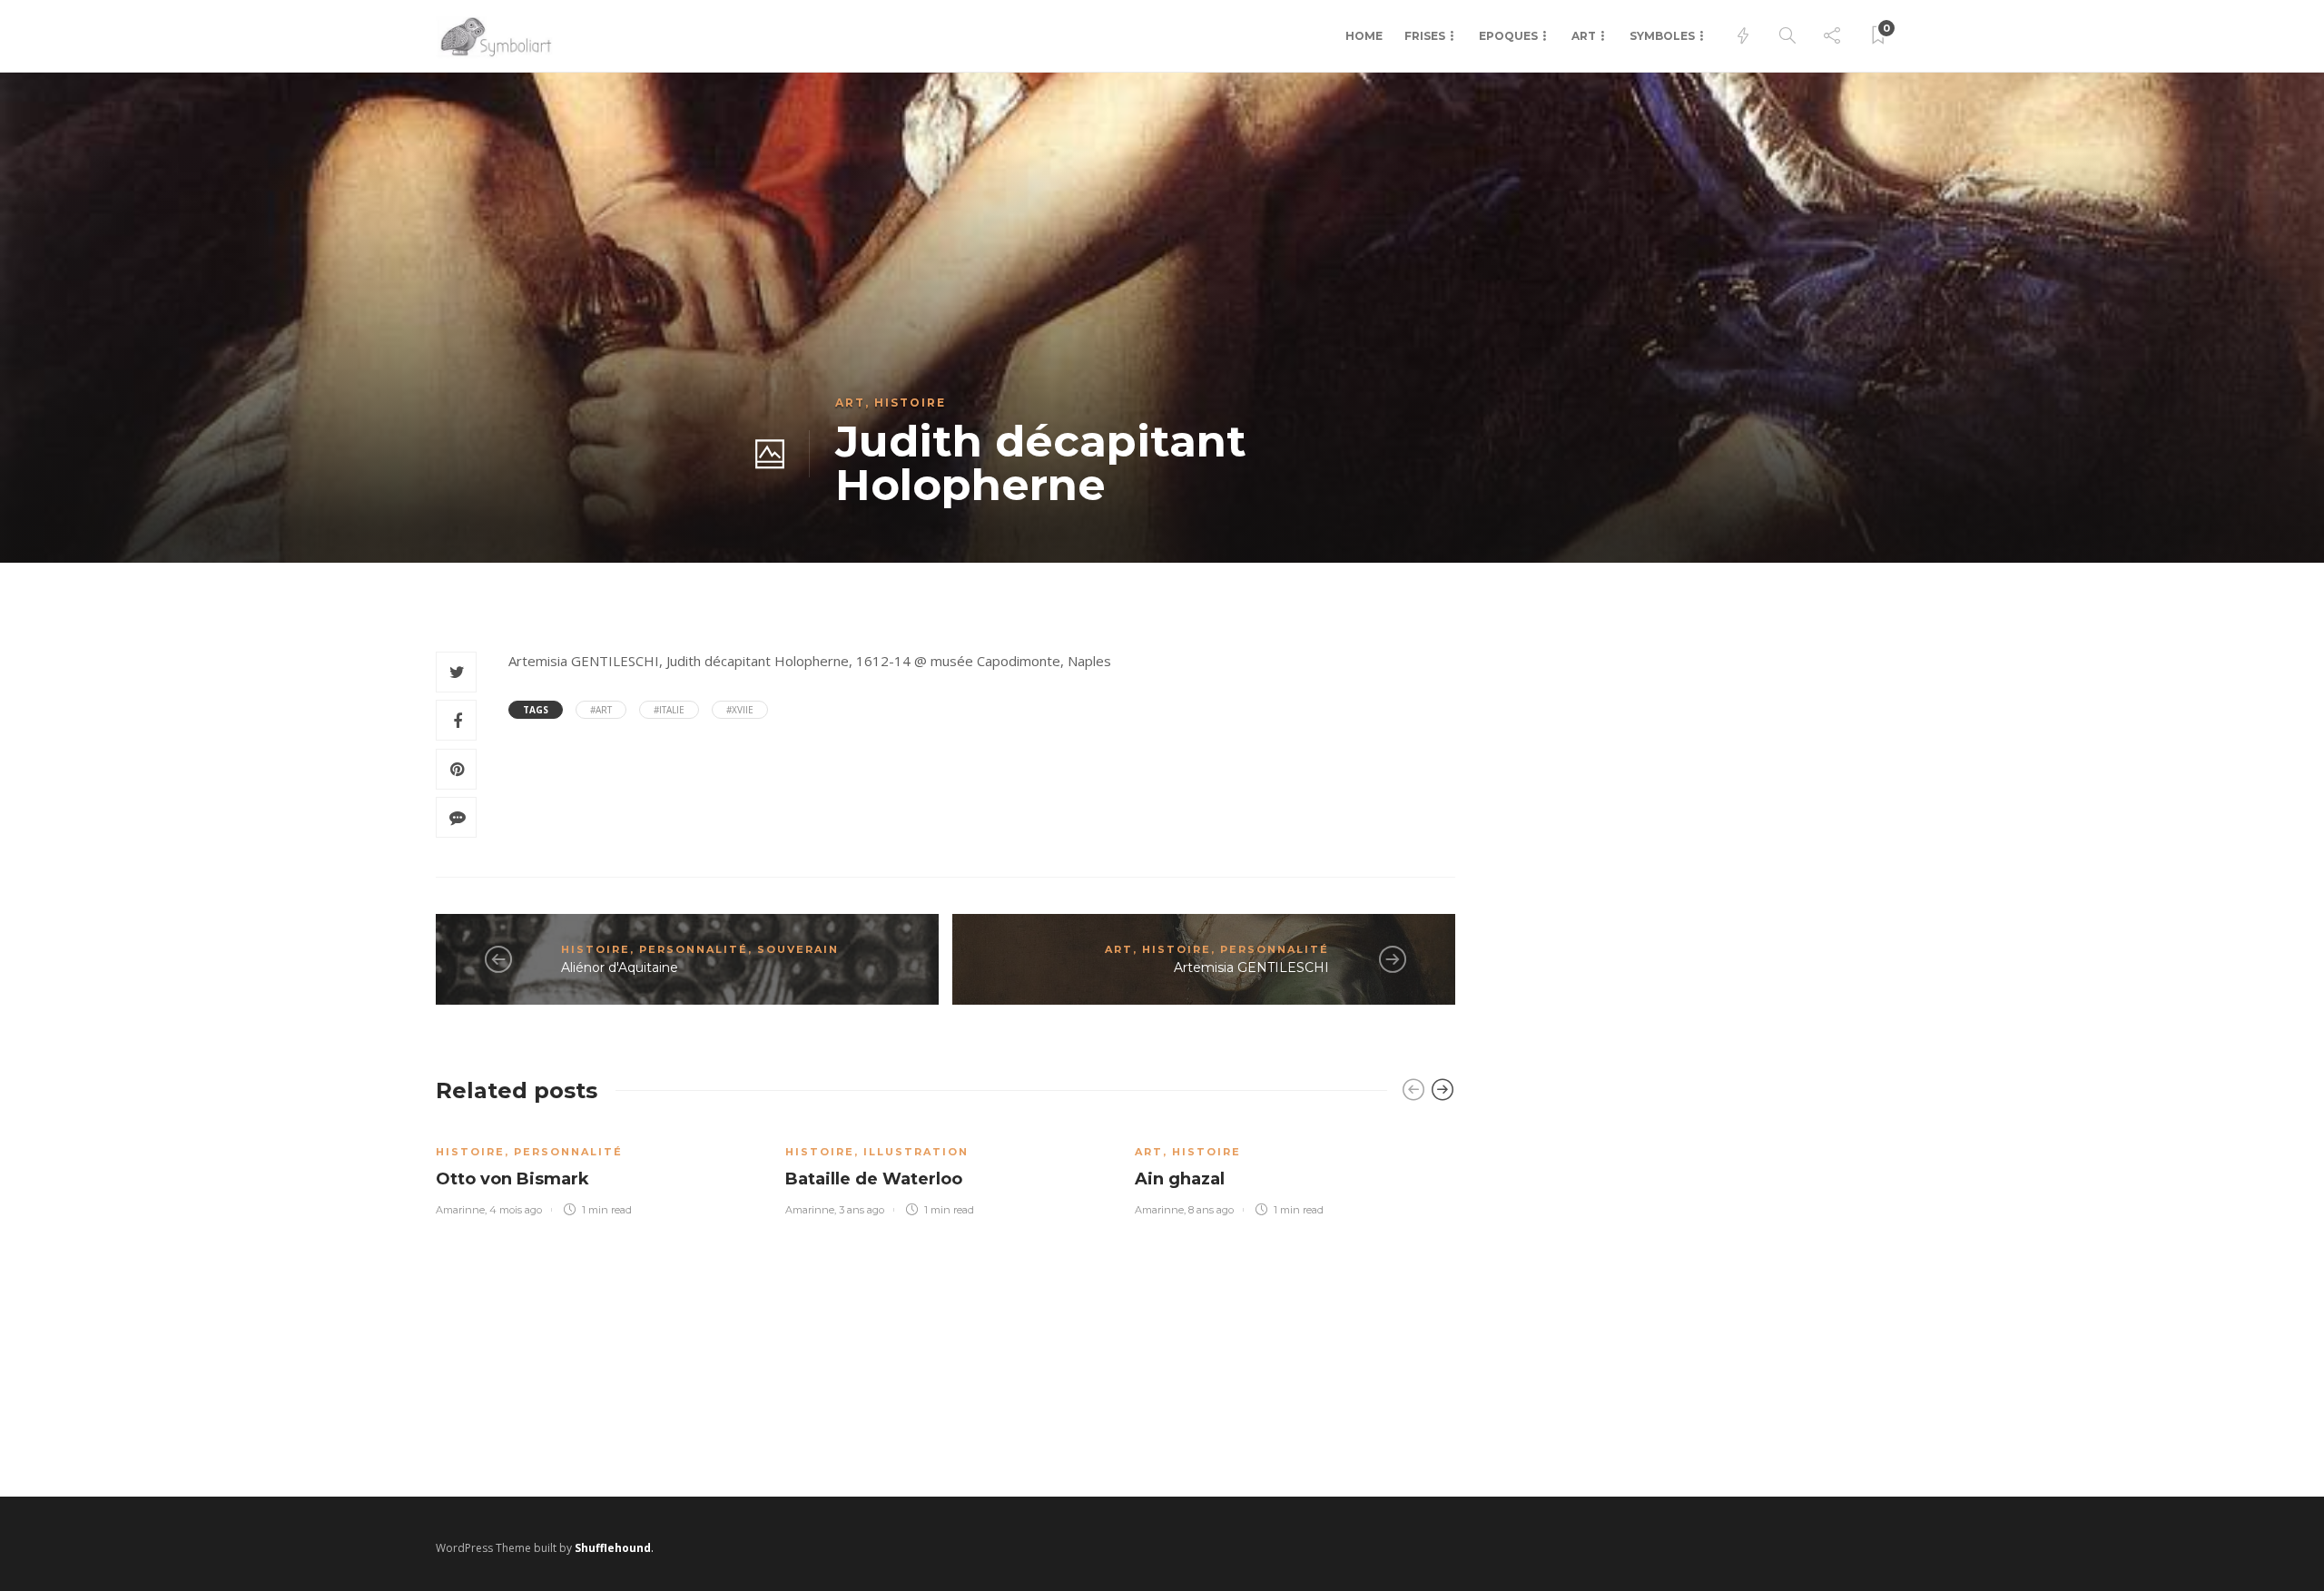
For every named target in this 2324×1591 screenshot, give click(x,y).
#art (601, 710)
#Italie (669, 710)
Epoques (1508, 36)
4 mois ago (516, 1210)
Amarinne (460, 1210)
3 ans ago (862, 1210)
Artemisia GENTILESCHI (1251, 967)
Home (1364, 36)
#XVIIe (740, 710)
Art (1584, 36)
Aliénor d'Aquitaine (620, 967)
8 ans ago (1211, 1210)
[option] (597, 1170)
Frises (1425, 36)
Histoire (910, 403)
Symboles (1662, 36)
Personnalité (694, 949)
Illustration (916, 1152)
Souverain (798, 949)
